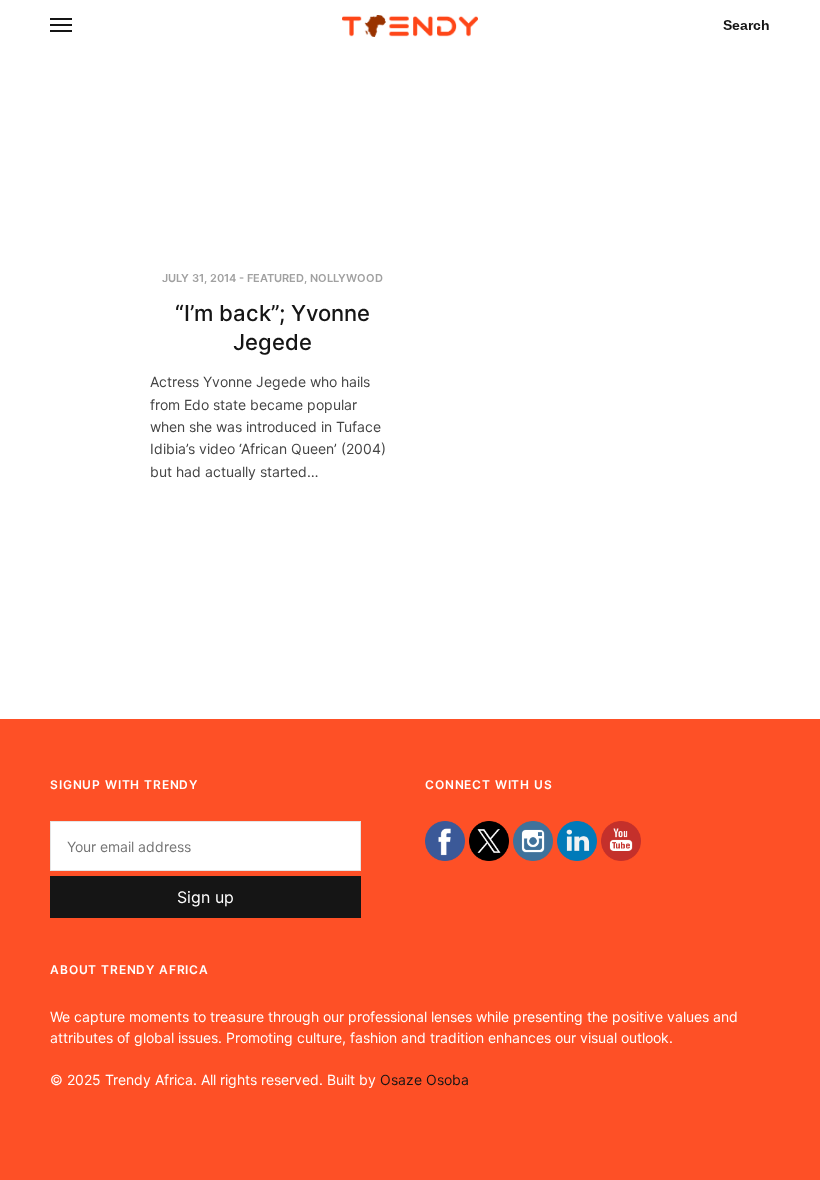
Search (746, 25)
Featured (275, 278)
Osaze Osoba (424, 1079)
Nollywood (346, 278)
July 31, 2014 (199, 278)
